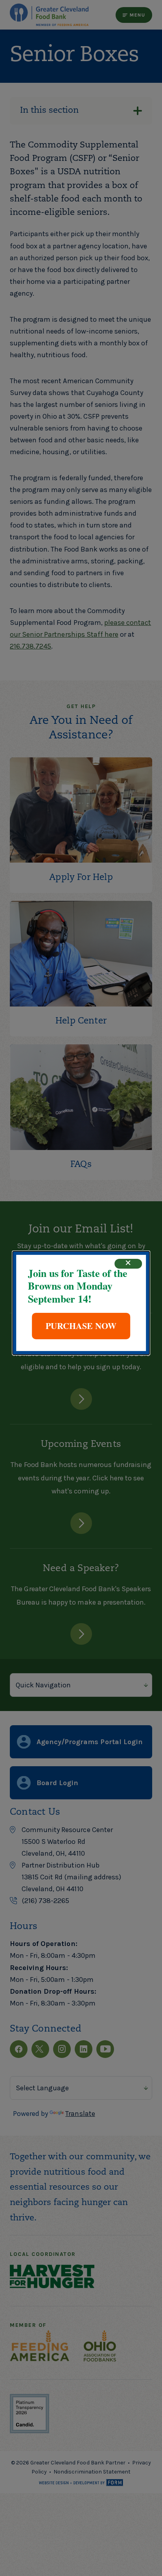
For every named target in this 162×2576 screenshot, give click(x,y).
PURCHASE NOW (81, 1326)
